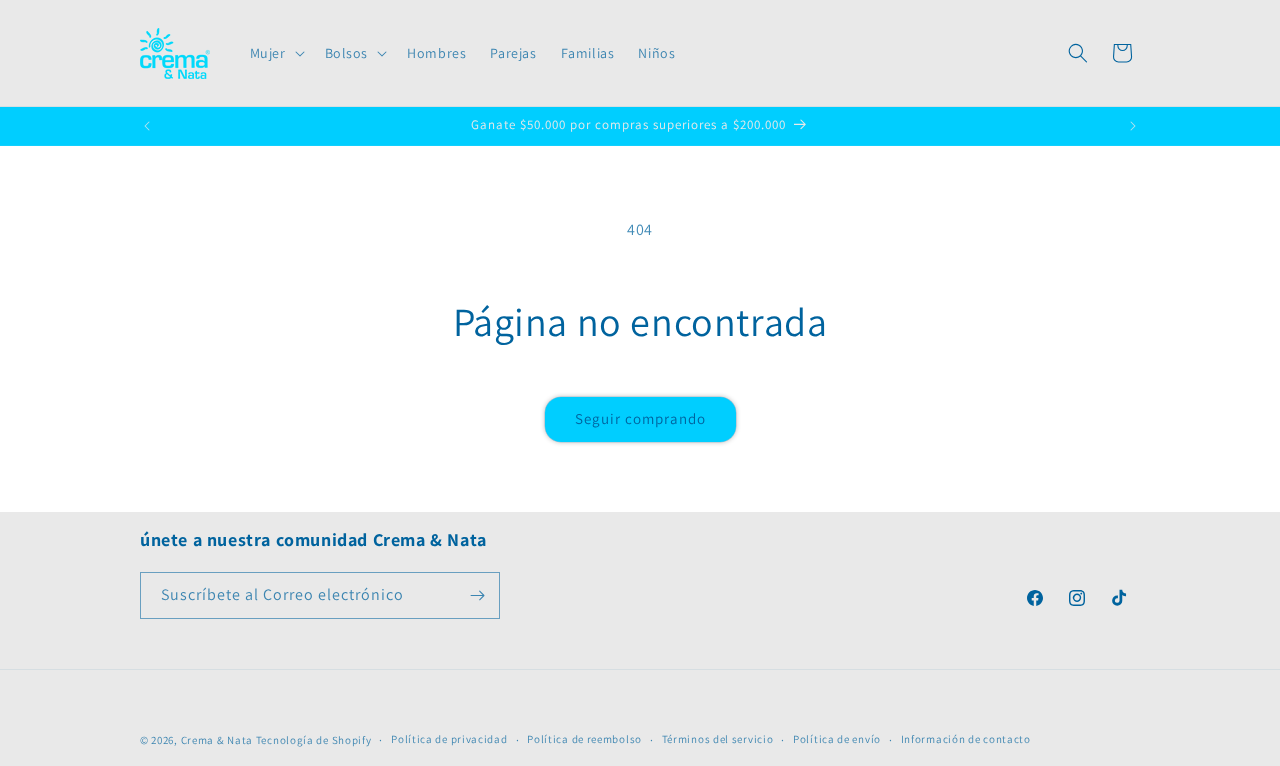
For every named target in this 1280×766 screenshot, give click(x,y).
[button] (275, 53)
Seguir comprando (640, 418)
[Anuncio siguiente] (1133, 126)
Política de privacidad (449, 739)
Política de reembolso (584, 739)
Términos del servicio (718, 739)
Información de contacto (966, 739)
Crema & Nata (217, 740)
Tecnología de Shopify (314, 740)
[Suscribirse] (477, 595)
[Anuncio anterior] (147, 126)
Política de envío (837, 739)
